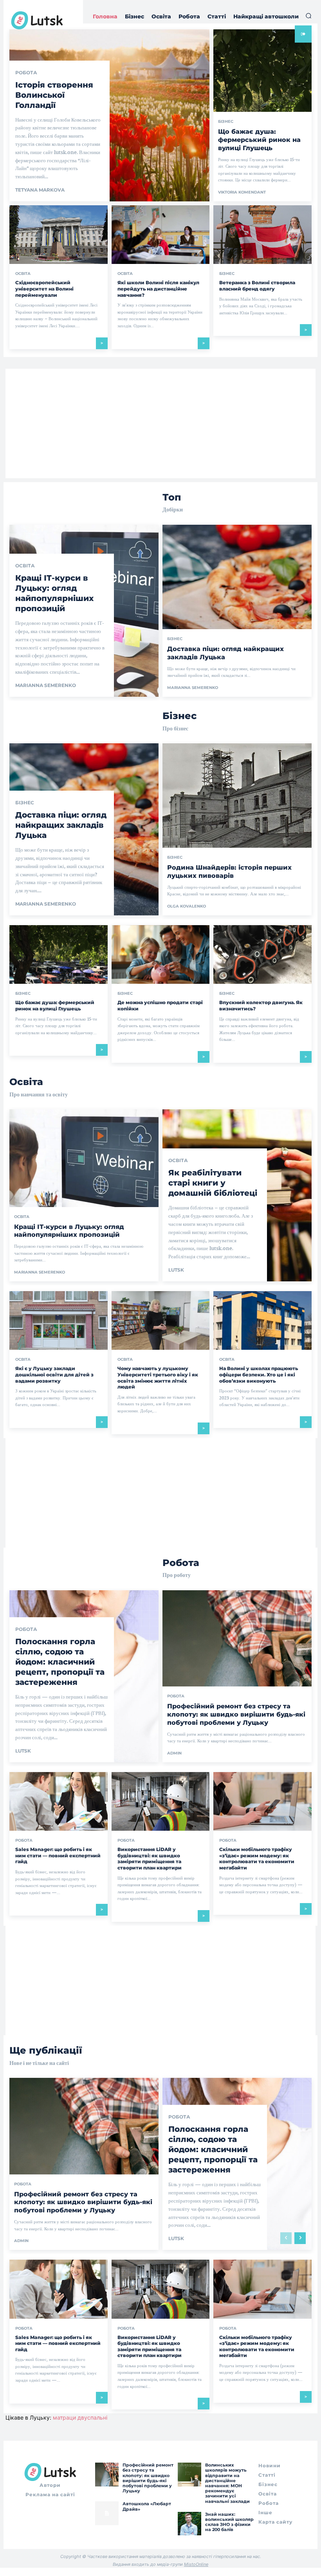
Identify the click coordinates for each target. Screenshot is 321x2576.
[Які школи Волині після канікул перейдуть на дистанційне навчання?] (161, 235)
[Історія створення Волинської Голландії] (109, 115)
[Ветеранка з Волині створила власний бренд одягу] (262, 235)
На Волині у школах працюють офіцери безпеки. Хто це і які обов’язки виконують (259, 1374)
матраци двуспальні (80, 2417)
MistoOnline (196, 2564)
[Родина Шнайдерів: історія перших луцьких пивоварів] (237, 829)
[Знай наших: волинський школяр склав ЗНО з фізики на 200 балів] (189, 2524)
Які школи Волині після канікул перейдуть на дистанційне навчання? (158, 289)
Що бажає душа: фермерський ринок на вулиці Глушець (259, 140)
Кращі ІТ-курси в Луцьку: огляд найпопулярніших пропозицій (54, 593)
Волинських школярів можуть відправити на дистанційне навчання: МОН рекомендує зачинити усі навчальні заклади (227, 2483)
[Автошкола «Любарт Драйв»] (107, 2513)
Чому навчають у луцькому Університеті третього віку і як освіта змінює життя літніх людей (158, 1378)
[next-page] (300, 2238)
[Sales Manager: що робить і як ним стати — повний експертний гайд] (59, 1801)
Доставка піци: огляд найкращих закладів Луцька (61, 825)
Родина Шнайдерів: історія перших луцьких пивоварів (229, 872)
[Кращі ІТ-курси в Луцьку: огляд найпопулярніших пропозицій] (84, 1195)
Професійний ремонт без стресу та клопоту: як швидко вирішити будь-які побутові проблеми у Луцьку (236, 1714)
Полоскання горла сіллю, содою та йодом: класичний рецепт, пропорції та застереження (60, 1662)
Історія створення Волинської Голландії (54, 95)
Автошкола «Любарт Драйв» (147, 2506)
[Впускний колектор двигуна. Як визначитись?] (262, 954)
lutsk (176, 1270)
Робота (26, 73)
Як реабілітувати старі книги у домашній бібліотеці (213, 1183)
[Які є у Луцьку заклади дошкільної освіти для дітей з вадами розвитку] (59, 1320)
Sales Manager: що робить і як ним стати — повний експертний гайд (58, 1855)
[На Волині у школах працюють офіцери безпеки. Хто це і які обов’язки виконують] (262, 1320)
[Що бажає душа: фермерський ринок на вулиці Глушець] (59, 954)
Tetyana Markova (40, 190)
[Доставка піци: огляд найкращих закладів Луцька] (237, 611)
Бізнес (226, 122)
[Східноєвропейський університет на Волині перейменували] (59, 235)
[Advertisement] (160, 423)
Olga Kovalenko (187, 906)
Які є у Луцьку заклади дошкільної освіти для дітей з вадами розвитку (54, 1374)
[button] (308, 16)
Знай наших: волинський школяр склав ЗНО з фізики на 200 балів (229, 2522)
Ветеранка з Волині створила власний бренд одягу (257, 286)
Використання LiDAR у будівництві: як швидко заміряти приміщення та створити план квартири (150, 1858)
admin (174, 1753)
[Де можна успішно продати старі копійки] (161, 954)
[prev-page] (286, 2238)
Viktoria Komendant (242, 192)
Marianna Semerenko (46, 685)
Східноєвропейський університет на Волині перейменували (44, 289)
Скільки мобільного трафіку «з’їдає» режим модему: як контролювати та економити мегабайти (257, 1858)
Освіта (23, 274)
